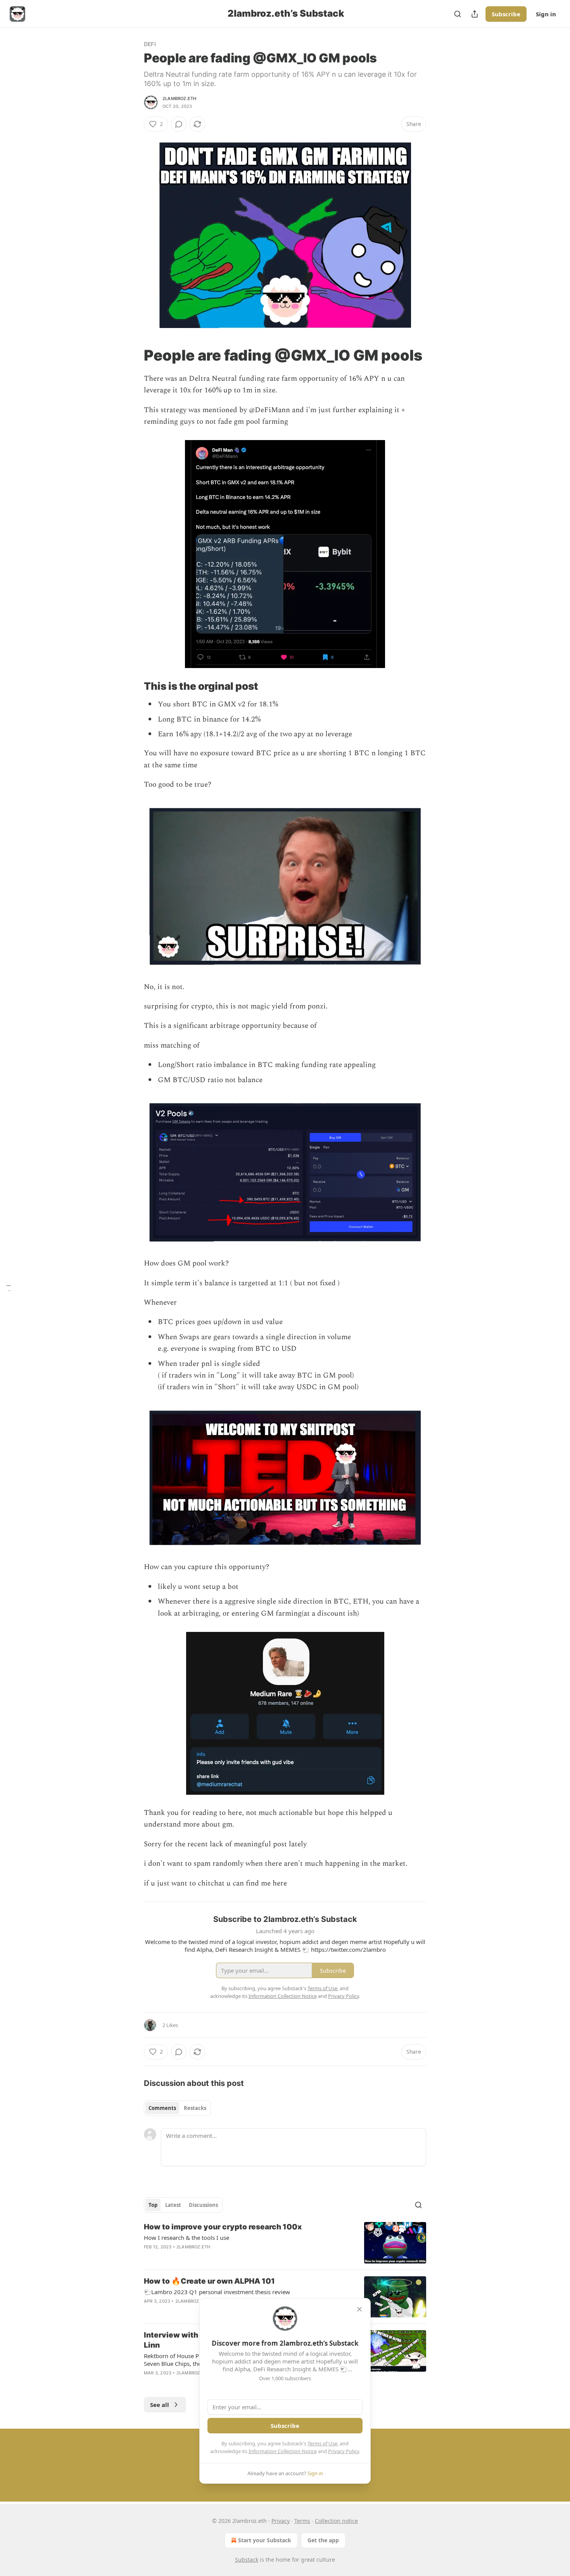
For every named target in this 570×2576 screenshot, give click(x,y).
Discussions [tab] (203, 2205)
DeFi (150, 44)
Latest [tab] (173, 2205)
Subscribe (506, 14)
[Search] (458, 14)
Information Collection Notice (283, 2451)
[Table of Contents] (9, 1288)
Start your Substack (265, 2540)
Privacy (281, 2521)
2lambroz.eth (179, 98)
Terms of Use (322, 2443)
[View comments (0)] (179, 124)
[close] (359, 2309)
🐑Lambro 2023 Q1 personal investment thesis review (217, 2292)
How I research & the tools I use (187, 2238)
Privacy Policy (344, 2451)
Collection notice (336, 2521)
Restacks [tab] (195, 2108)
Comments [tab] (162, 2108)
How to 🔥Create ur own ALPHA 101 (209, 2281)
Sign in (546, 14)
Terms (302, 2521)
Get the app (323, 2540)
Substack (247, 2560)
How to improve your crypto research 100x (223, 2227)
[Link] (133, 355)
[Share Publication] (475, 14)
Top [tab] (153, 2205)
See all (160, 2405)
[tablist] (177, 2108)
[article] (285, 2243)
